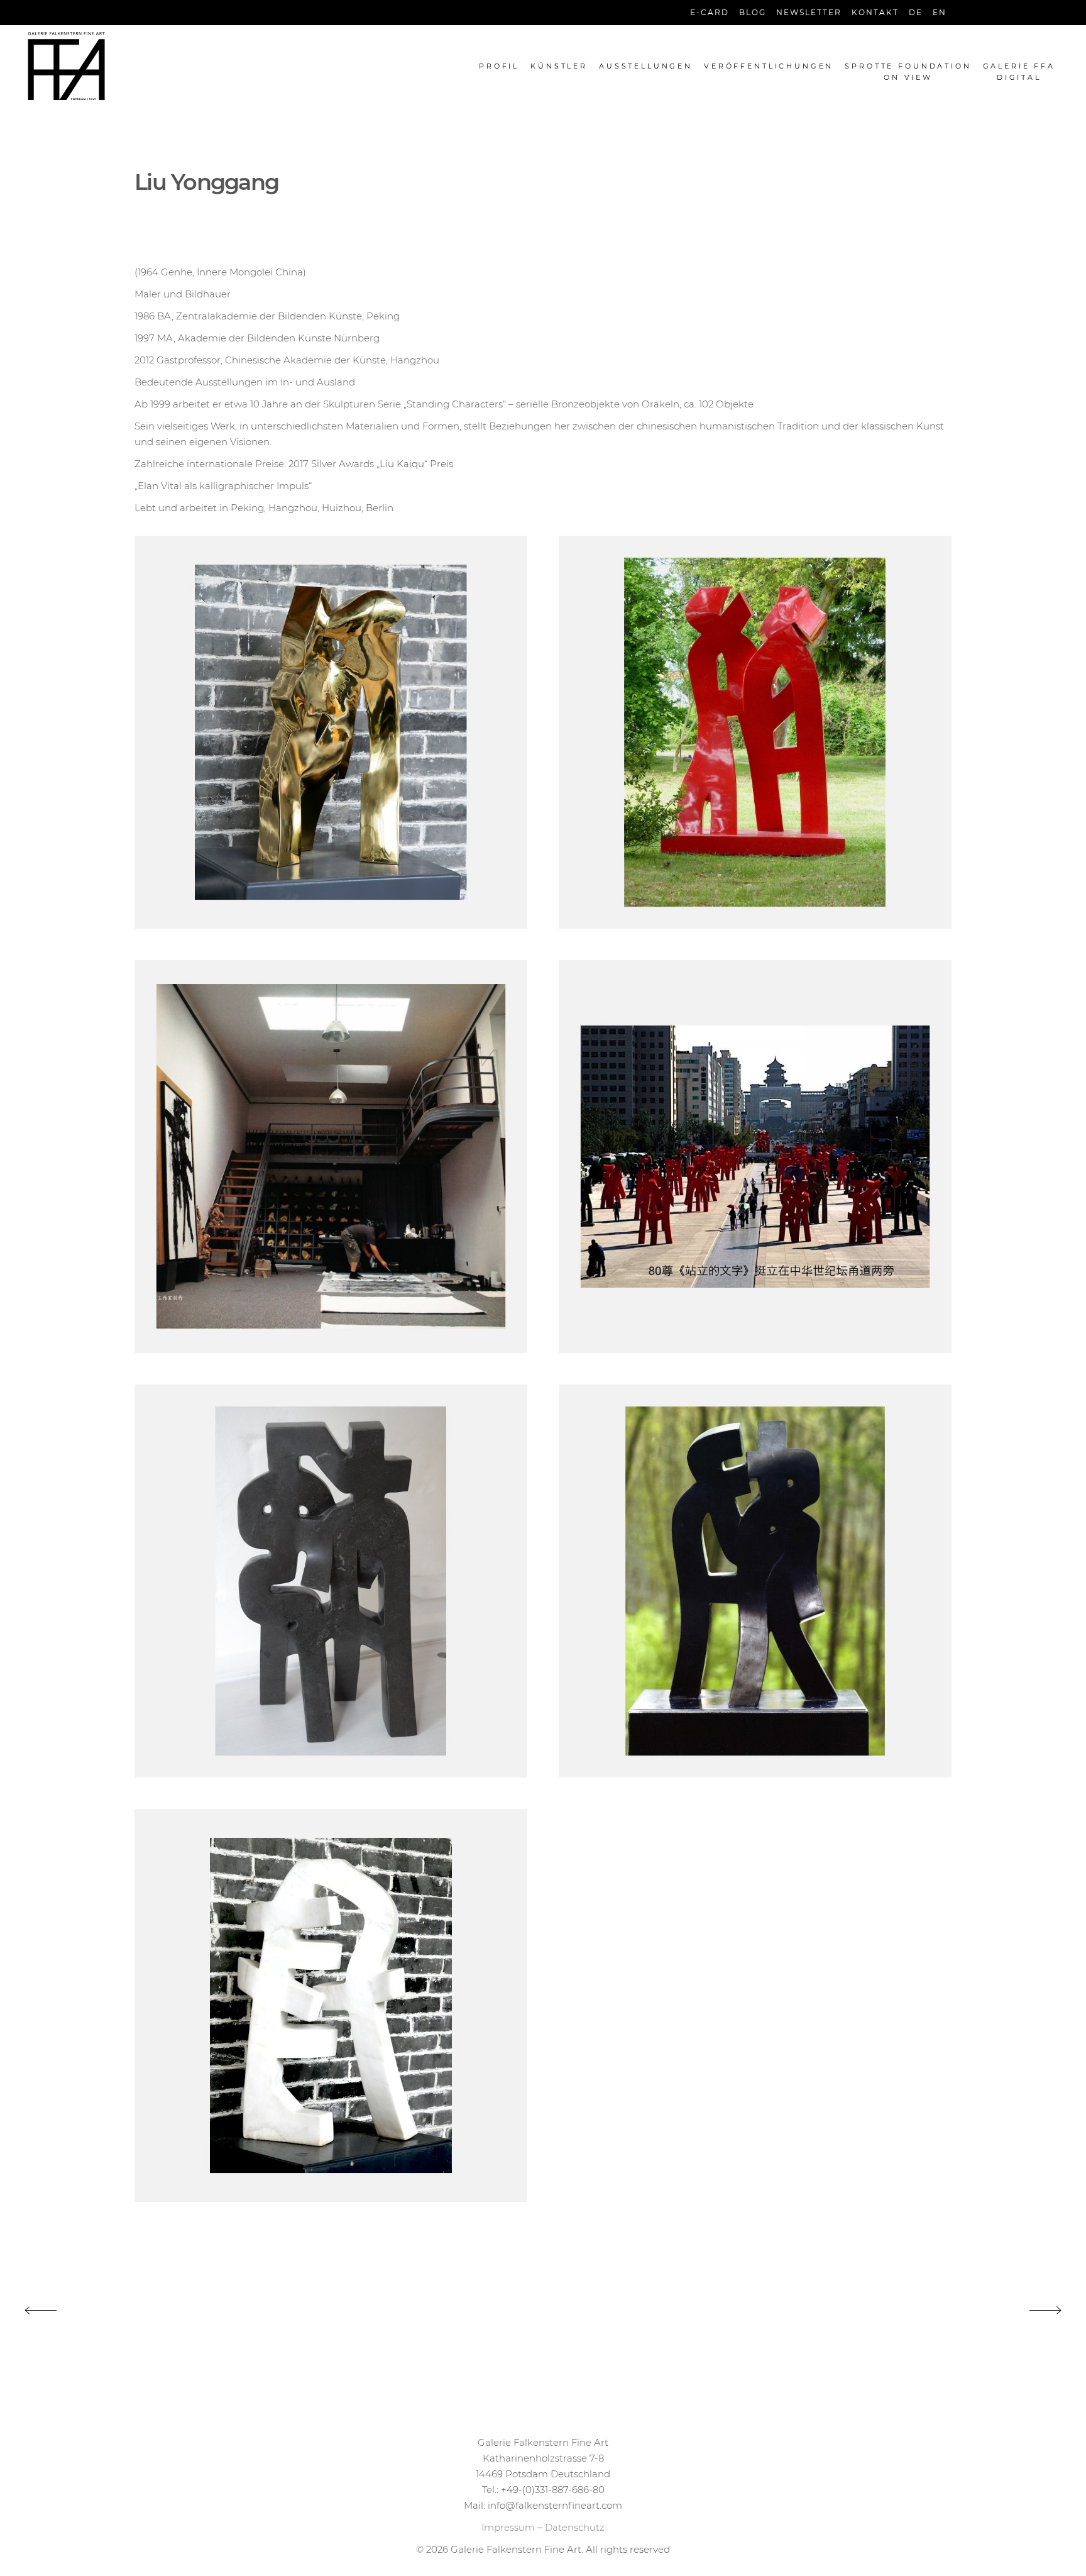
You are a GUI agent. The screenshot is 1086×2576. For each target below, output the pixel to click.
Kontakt (875, 12)
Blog (753, 12)
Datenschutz (575, 2527)
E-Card (710, 12)
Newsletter (809, 12)
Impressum (508, 2527)
